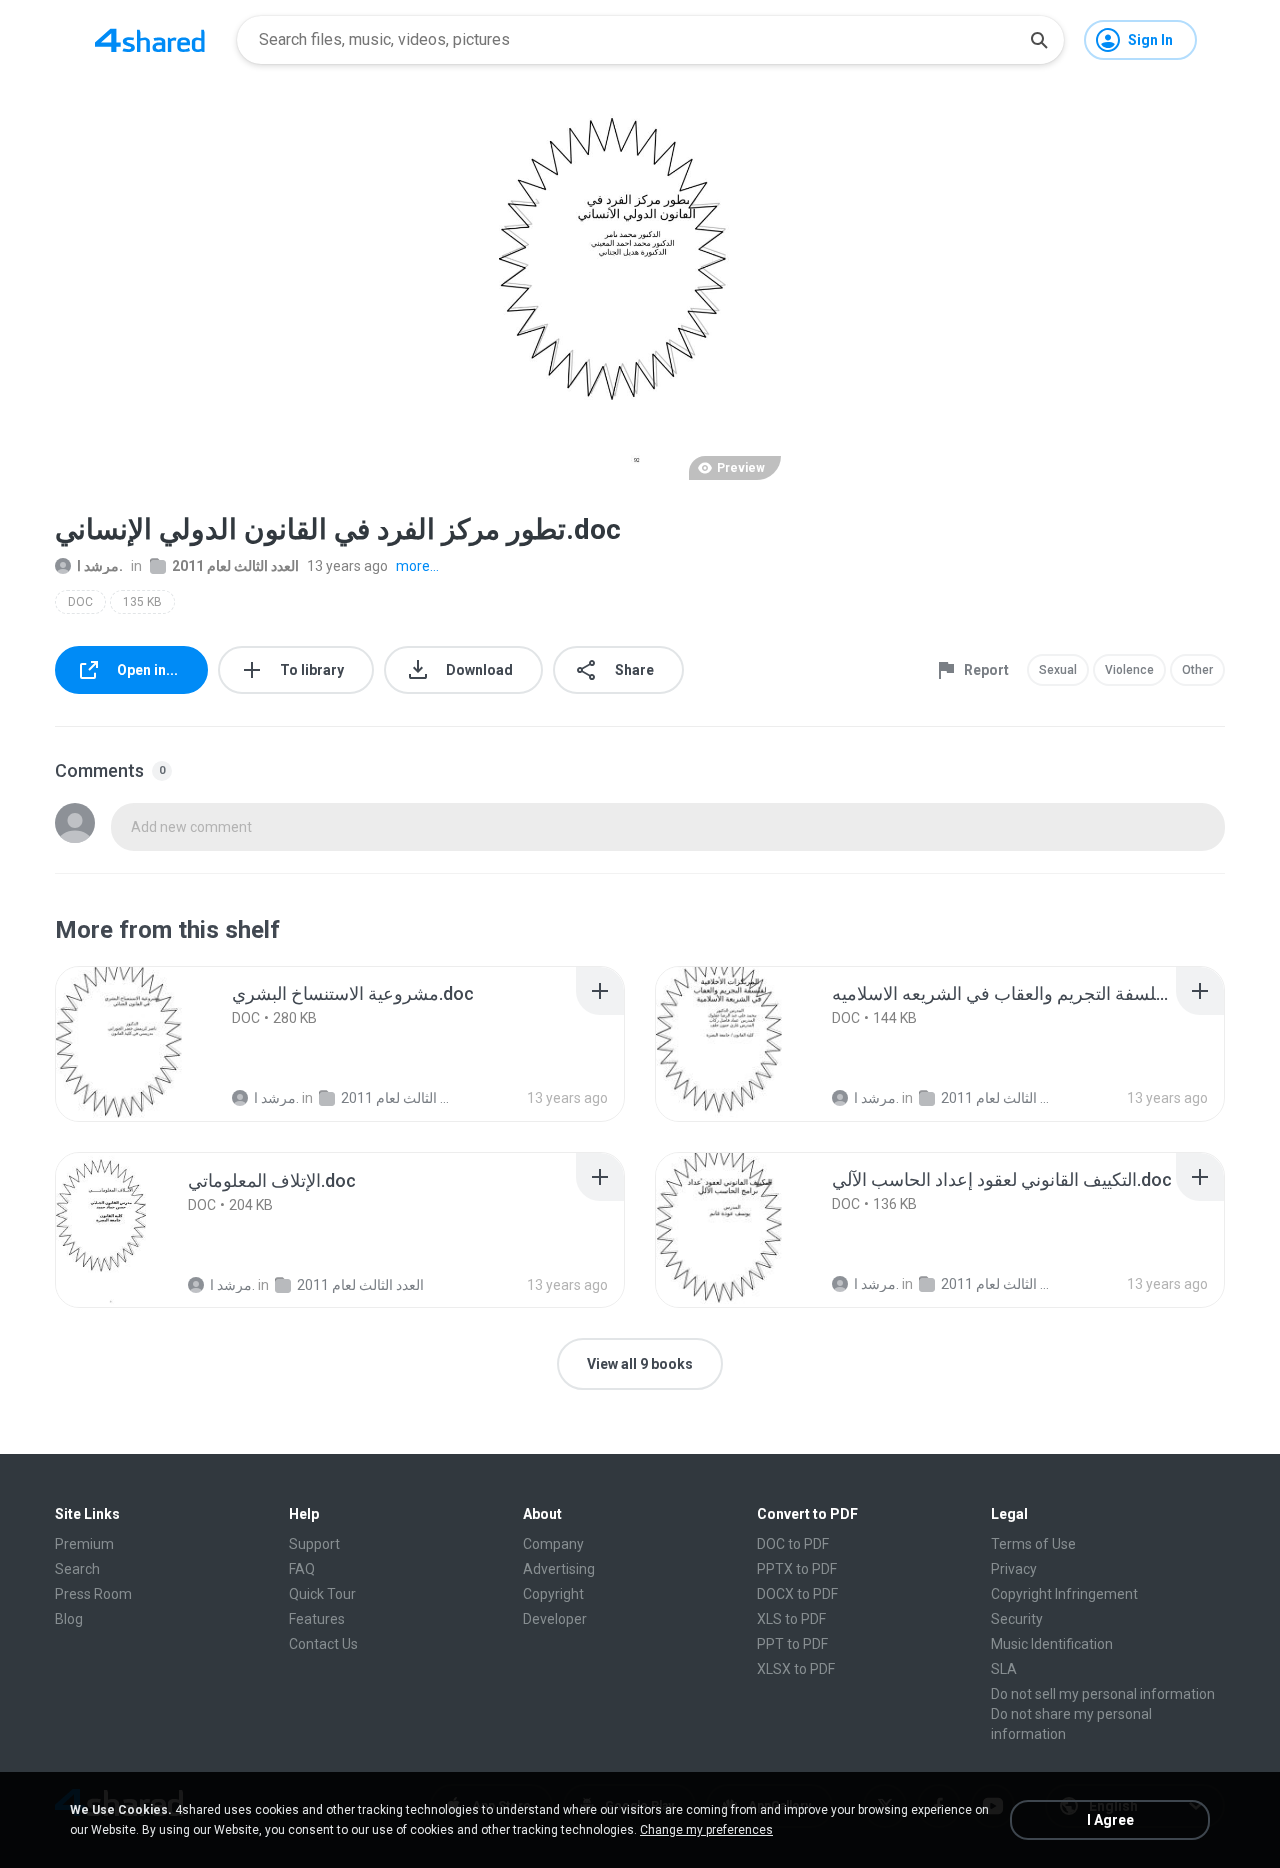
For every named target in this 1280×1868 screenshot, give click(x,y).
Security (1017, 1619)
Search (77, 1569)
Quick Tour (322, 1594)
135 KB (142, 602)
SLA (1004, 1669)
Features (317, 1619)
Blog (69, 1619)
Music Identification (1052, 1644)
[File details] (134, 1044)
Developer (555, 1619)
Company (553, 1544)
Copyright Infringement (1064, 1594)
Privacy (1014, 1569)
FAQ (302, 1569)
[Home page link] (150, 40)
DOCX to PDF (797, 1594)
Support (314, 1544)
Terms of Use (1033, 1544)
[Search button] (1039, 40)
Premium (84, 1544)
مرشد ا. (100, 566)
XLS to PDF (791, 1619)
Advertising (559, 1569)
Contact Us (323, 1644)
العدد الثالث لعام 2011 (235, 566)
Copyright (553, 1594)
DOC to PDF (793, 1544)
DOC (80, 602)
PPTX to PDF (797, 1569)
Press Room (93, 1594)
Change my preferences (706, 1830)
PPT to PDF (792, 1644)
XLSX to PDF (796, 1669)
